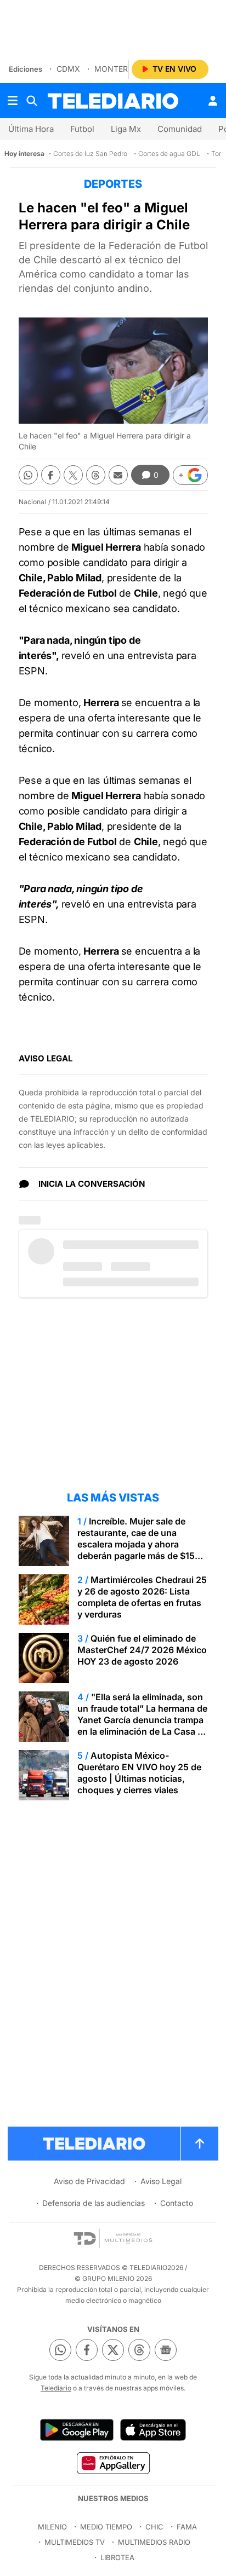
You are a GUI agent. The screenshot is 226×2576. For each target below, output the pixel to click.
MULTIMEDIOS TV (75, 2542)
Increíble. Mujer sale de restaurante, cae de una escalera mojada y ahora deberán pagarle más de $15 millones (136, 1544)
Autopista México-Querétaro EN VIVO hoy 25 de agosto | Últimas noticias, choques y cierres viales (139, 1773)
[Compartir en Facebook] (51, 475)
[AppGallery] (113, 2463)
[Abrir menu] (13, 101)
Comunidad (180, 129)
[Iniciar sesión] (213, 101)
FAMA (187, 2527)
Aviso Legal (161, 2181)
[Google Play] (77, 2430)
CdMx (68, 69)
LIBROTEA (117, 2557)
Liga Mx (126, 129)
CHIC (154, 2527)
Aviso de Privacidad (89, 2181)
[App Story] (153, 2430)
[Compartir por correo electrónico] (118, 475)
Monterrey (118, 69)
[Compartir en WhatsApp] (28, 475)
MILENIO (52, 2527)
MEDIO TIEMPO (106, 2527)
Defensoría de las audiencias (94, 2203)
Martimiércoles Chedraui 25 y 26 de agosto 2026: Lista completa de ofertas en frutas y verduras (142, 1597)
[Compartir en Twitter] (73, 475)
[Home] (113, 101)
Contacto (177, 2203)
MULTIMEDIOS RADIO (154, 2542)
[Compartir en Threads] (96, 475)
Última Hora (31, 129)
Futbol (82, 129)
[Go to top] (200, 2144)
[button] (190, 475)
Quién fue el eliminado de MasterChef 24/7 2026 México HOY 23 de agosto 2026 (142, 1650)
